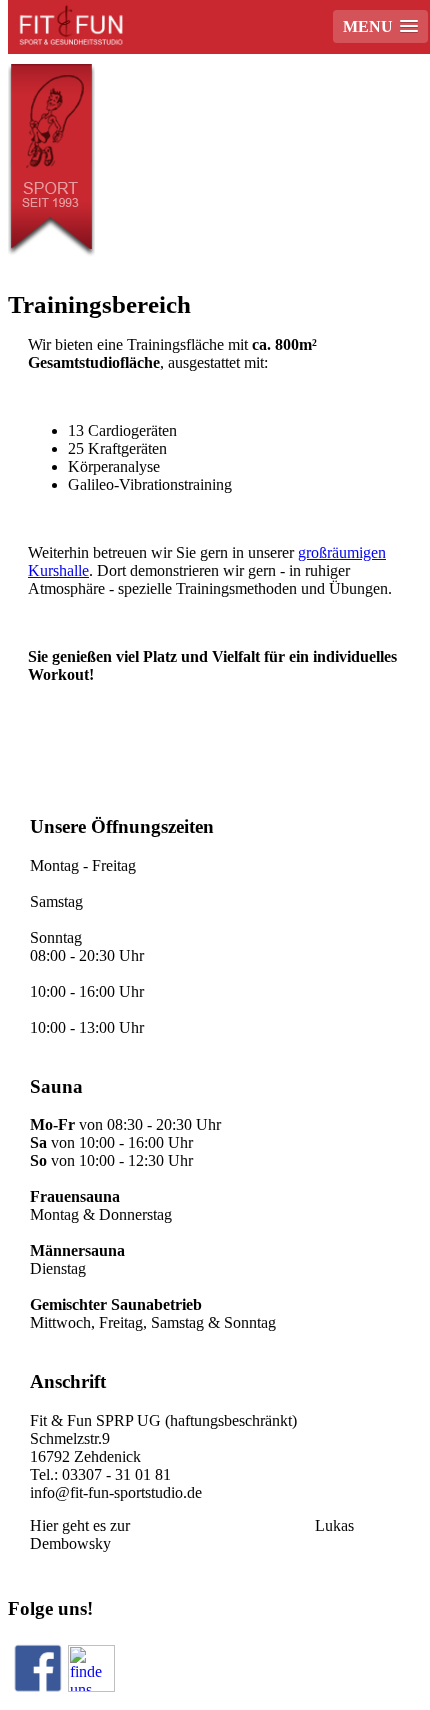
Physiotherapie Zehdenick (222, 1525)
